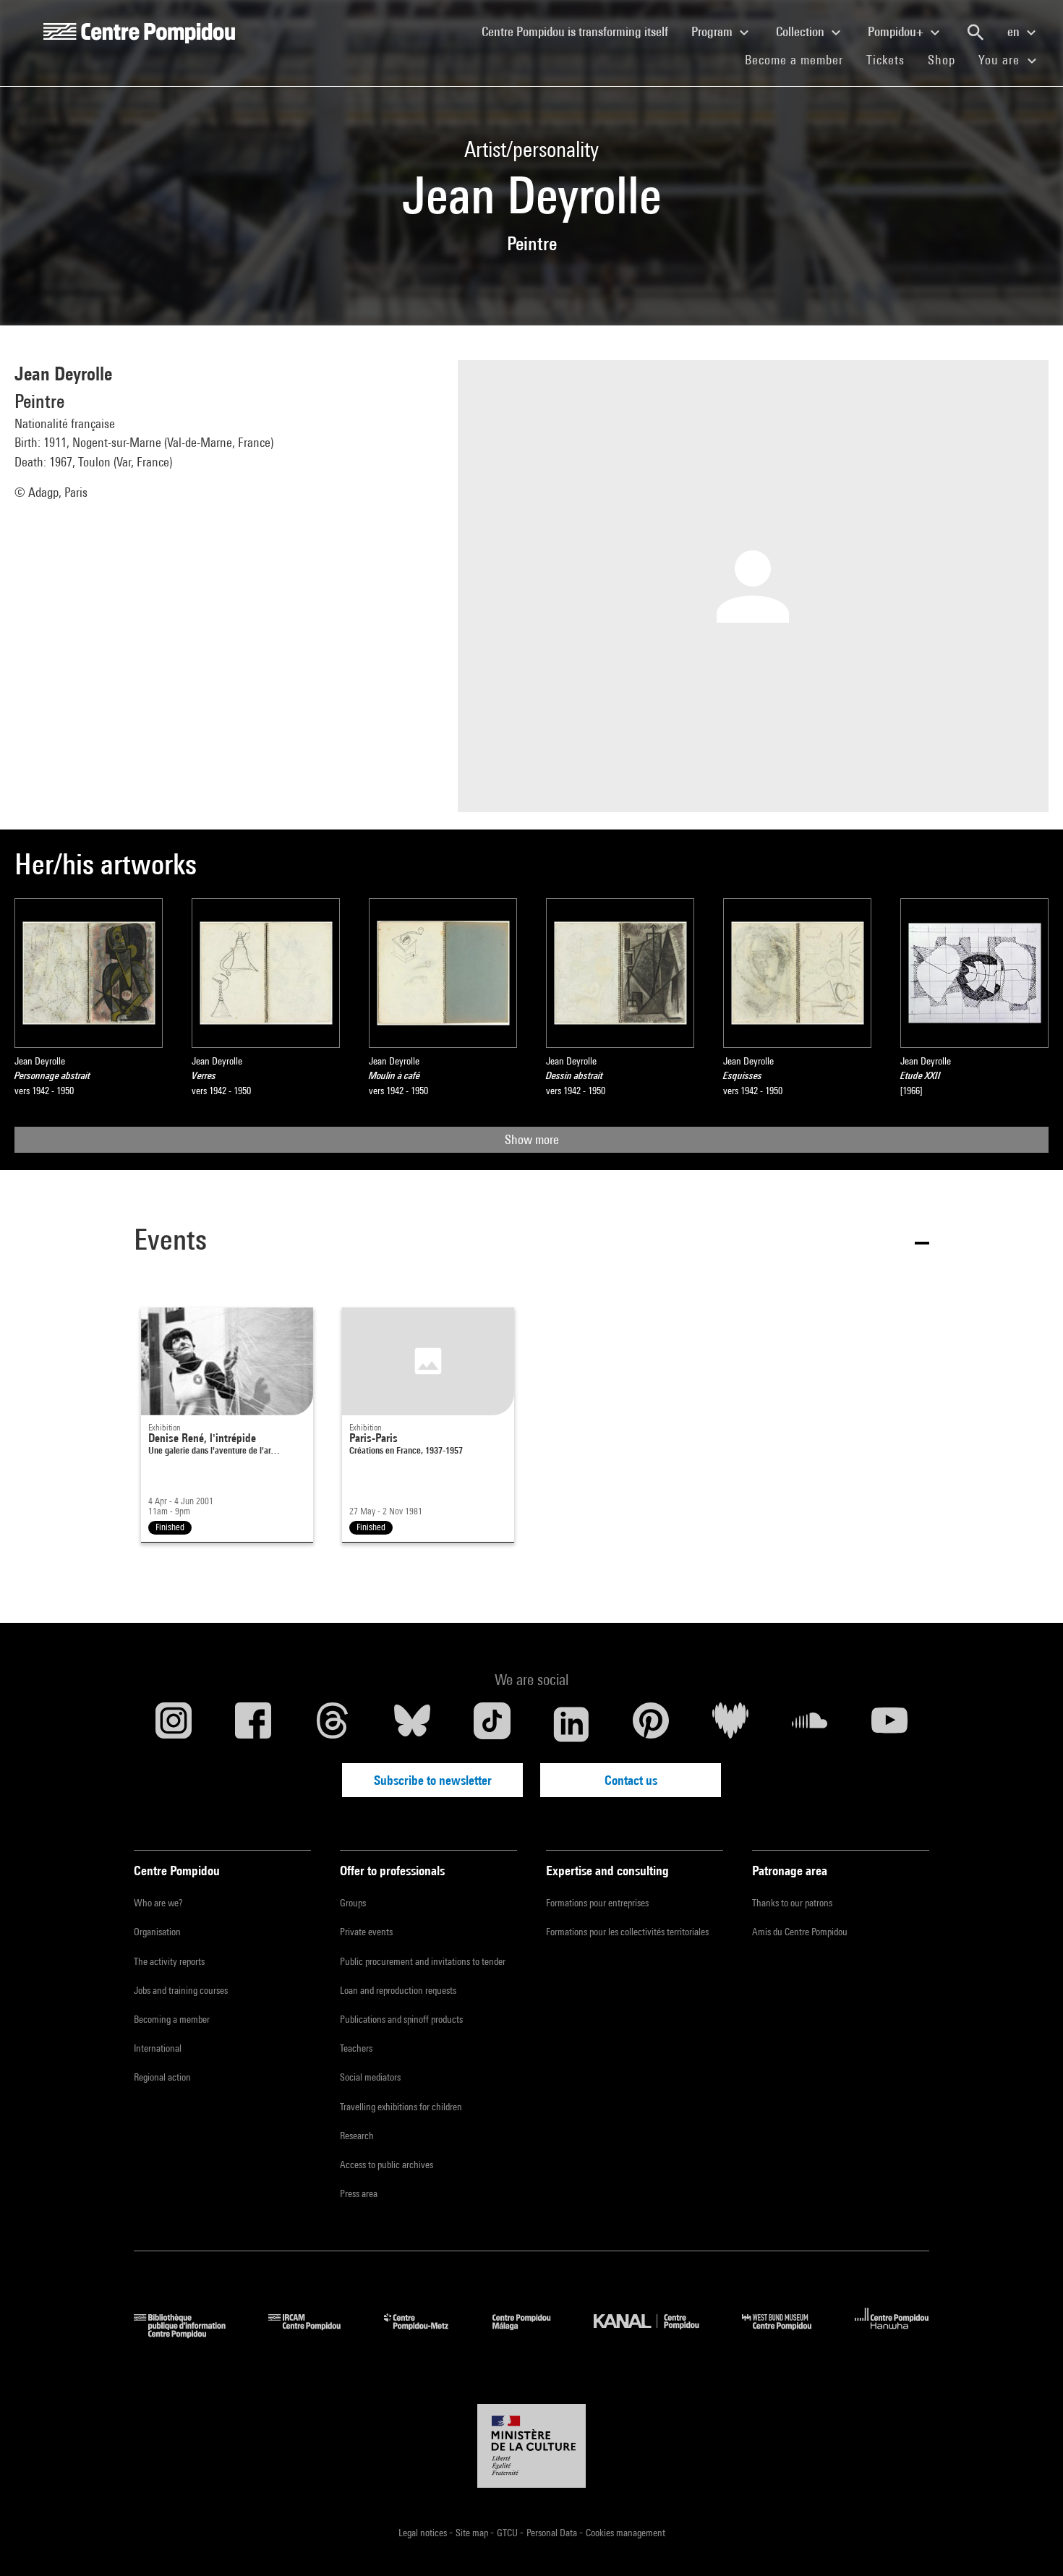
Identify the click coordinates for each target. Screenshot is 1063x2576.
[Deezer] (730, 1724)
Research (357, 2136)
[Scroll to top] (1029, 2542)
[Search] (976, 33)
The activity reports (169, 1961)
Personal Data (553, 2533)
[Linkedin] (571, 1724)
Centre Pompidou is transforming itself (581, 31)
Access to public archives (387, 2165)
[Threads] (333, 1724)
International (158, 2048)
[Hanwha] (892, 2333)
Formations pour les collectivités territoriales (627, 1932)
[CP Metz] (427, 2333)
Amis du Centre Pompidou (800, 1932)
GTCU (508, 2533)
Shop (947, 59)
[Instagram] (174, 1724)
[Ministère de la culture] (531, 2446)
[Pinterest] (651, 1724)
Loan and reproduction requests (398, 1990)
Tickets (885, 60)
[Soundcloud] (810, 1724)
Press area (359, 2193)
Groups (353, 1903)
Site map (473, 2533)
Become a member (800, 59)
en (1015, 31)
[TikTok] (492, 1724)
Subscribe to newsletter (433, 1780)
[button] (531, 1242)
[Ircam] (315, 2333)
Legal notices (424, 2533)
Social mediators (370, 2077)
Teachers (356, 2048)
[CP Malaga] (532, 2333)
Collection (802, 31)
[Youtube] (889, 1724)
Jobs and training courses (181, 1990)
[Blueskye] (412, 1724)
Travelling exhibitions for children (401, 2107)
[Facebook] (253, 1724)
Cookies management (626, 2533)
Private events (366, 1932)
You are (1001, 60)
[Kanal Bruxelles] (657, 2333)
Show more (532, 1139)
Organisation (157, 1932)
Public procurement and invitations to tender (423, 1961)
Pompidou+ (897, 31)
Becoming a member (172, 2019)
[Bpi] (190, 2333)
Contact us (631, 1780)
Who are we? (158, 1903)
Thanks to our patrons (792, 1903)
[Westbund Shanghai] (787, 2333)
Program (713, 31)
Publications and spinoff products (401, 2019)
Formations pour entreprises (597, 1903)
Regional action (162, 2077)
